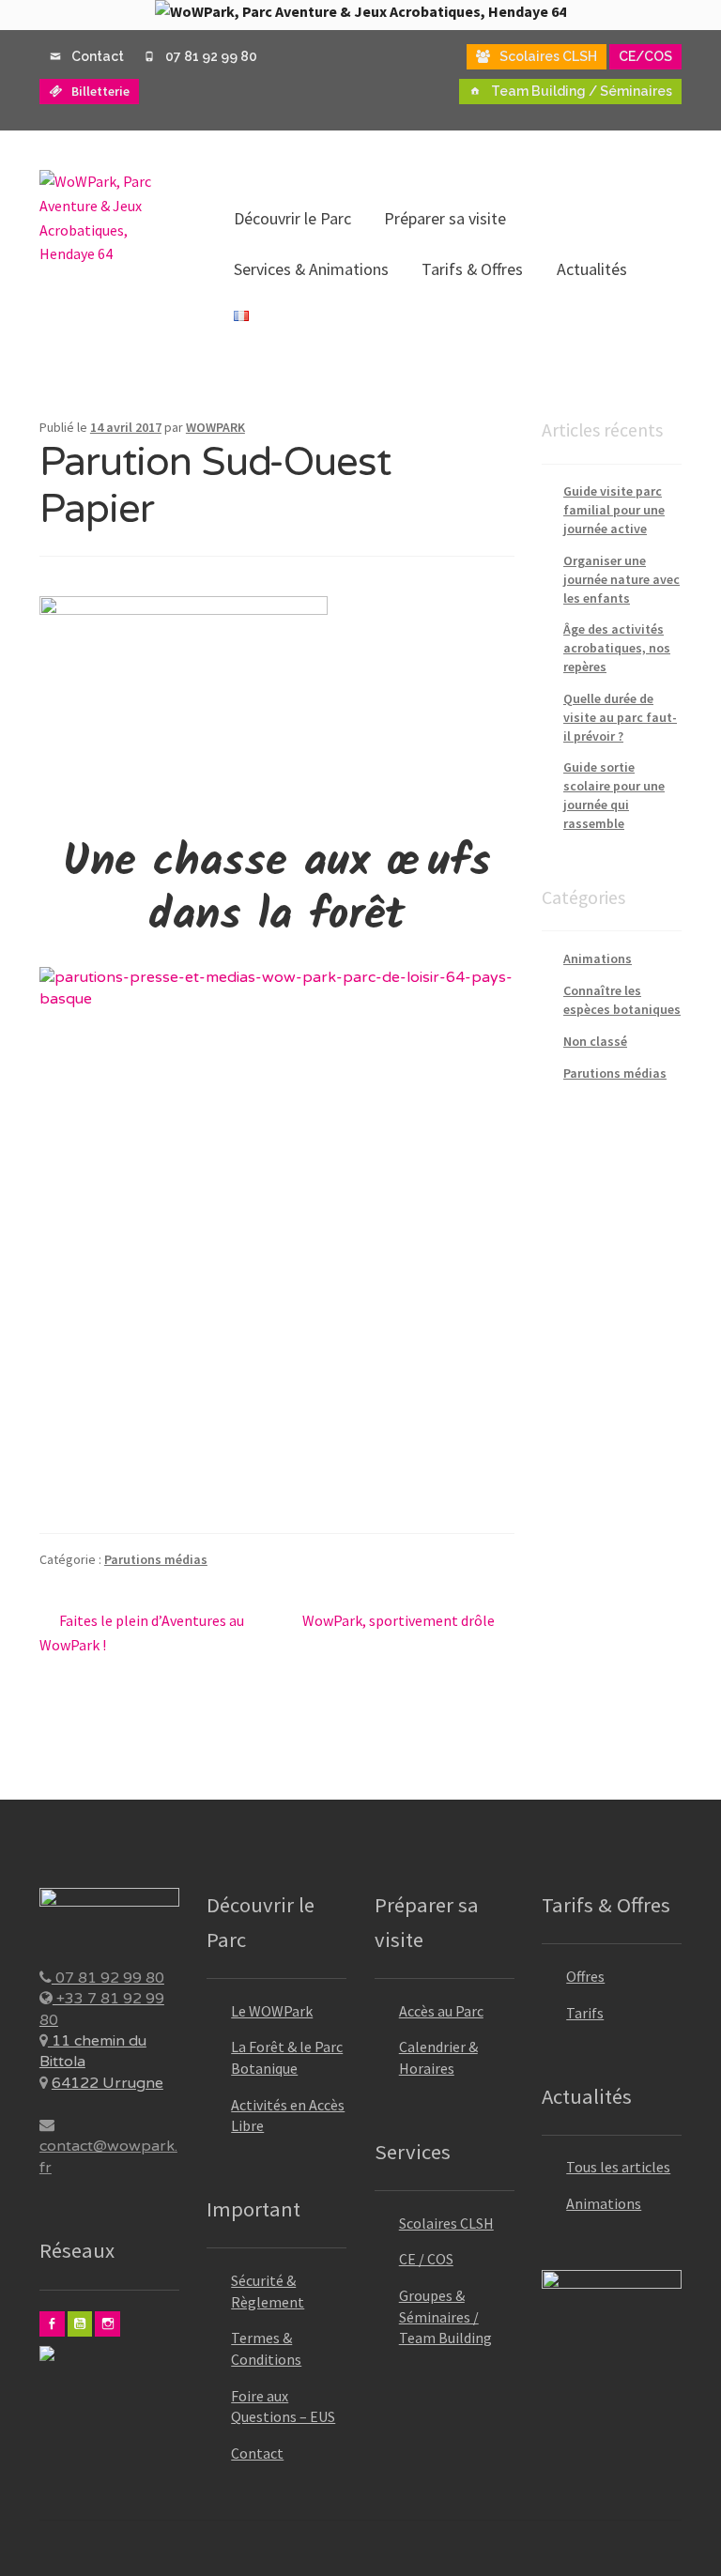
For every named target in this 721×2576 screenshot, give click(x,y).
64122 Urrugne (107, 2083)
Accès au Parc (441, 2011)
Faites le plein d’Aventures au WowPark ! (142, 1632)
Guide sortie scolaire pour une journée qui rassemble (614, 795)
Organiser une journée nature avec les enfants (621, 579)
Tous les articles (618, 2167)
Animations (598, 958)
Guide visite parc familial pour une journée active (614, 510)
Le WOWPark (272, 2011)
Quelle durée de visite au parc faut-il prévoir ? (620, 717)
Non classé (595, 1041)
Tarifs (585, 2013)
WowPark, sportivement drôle (399, 1622)
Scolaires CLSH (446, 2223)
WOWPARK (215, 427)
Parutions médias (156, 1559)
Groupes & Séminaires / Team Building (445, 2316)
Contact (257, 2453)
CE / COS (426, 2259)
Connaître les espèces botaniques (622, 1000)
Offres (585, 1976)
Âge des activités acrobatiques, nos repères (617, 648)
